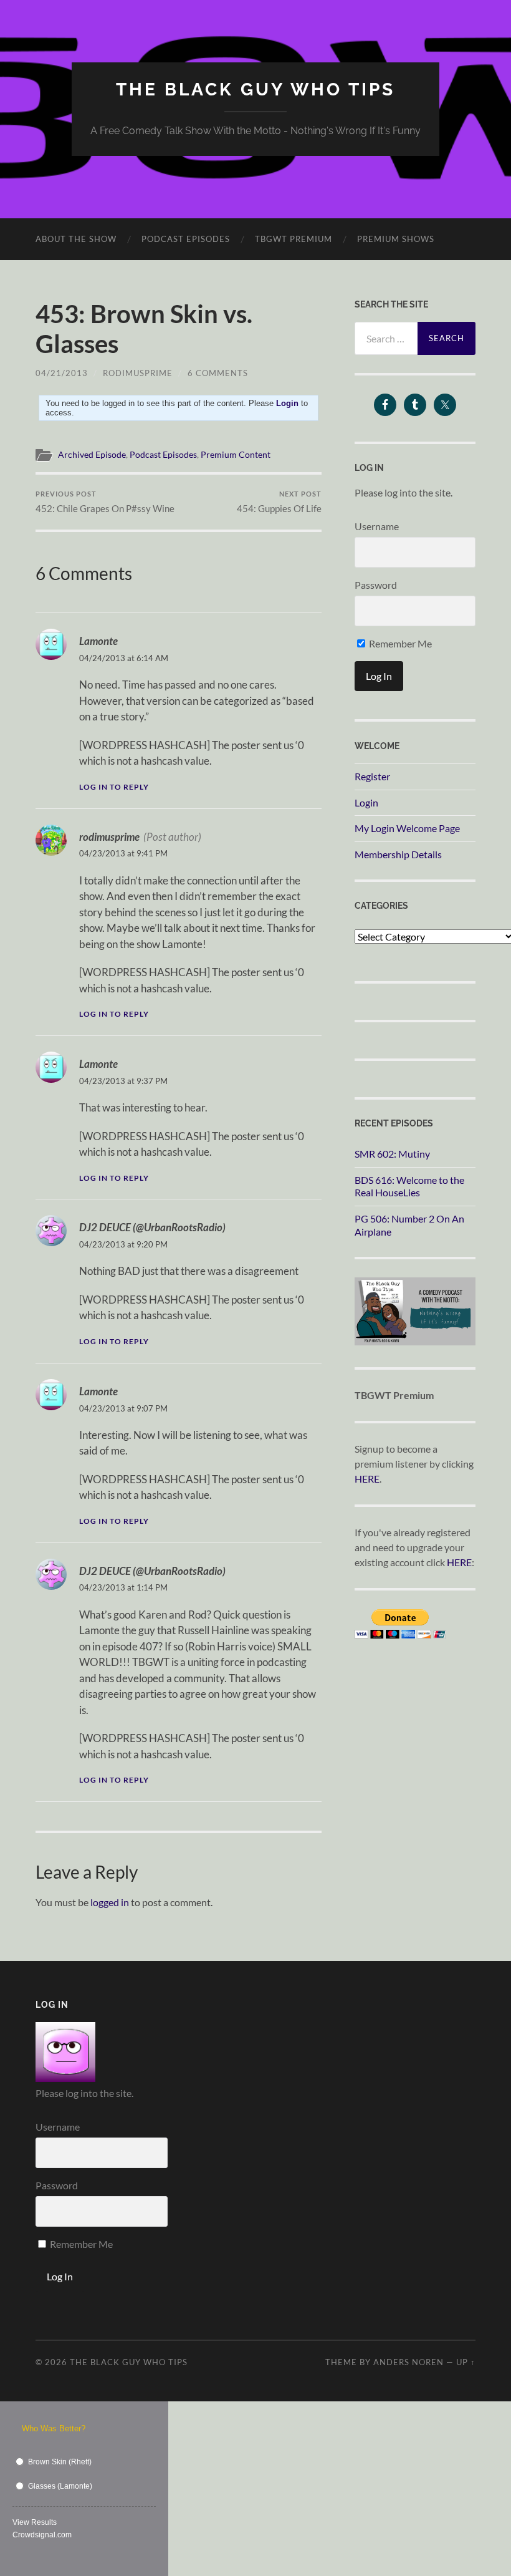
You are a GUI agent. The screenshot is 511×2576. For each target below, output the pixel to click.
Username (377, 526)
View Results (35, 2522)
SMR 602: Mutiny (392, 1154)
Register (372, 776)
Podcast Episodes (186, 239)
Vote (137, 2535)
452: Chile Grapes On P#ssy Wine (105, 502)
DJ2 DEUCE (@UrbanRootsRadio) (152, 1227)
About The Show (76, 239)
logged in (110, 1902)
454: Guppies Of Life (279, 502)
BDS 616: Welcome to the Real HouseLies (409, 1186)
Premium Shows (396, 239)
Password (376, 585)
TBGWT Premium (294, 239)
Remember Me (399, 643)
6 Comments (218, 373)
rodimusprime (138, 373)
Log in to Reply (114, 787)
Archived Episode (92, 455)
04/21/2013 (62, 373)
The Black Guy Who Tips (255, 90)
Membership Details (398, 854)
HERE (367, 1479)
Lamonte (98, 641)
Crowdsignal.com (42, 2535)
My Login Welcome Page (407, 828)
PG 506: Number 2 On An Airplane (409, 1225)
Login (366, 802)
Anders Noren (408, 2362)
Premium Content (236, 455)
